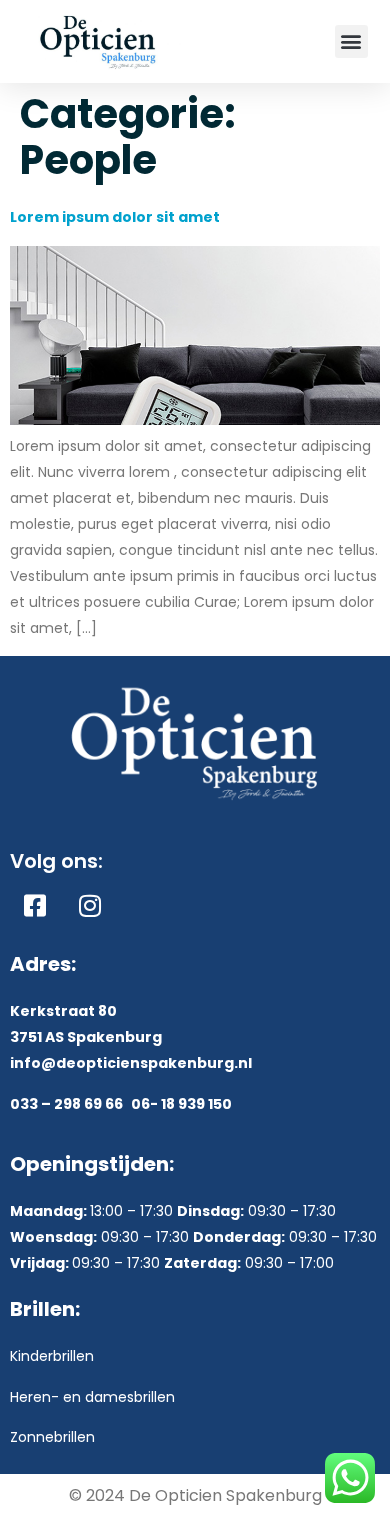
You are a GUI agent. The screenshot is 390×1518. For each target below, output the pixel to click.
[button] (351, 41)
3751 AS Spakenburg (86, 1037)
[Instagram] (90, 905)
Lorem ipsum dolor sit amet (115, 217)
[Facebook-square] (35, 905)
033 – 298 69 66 (66, 1104)
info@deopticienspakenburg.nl (131, 1063)
